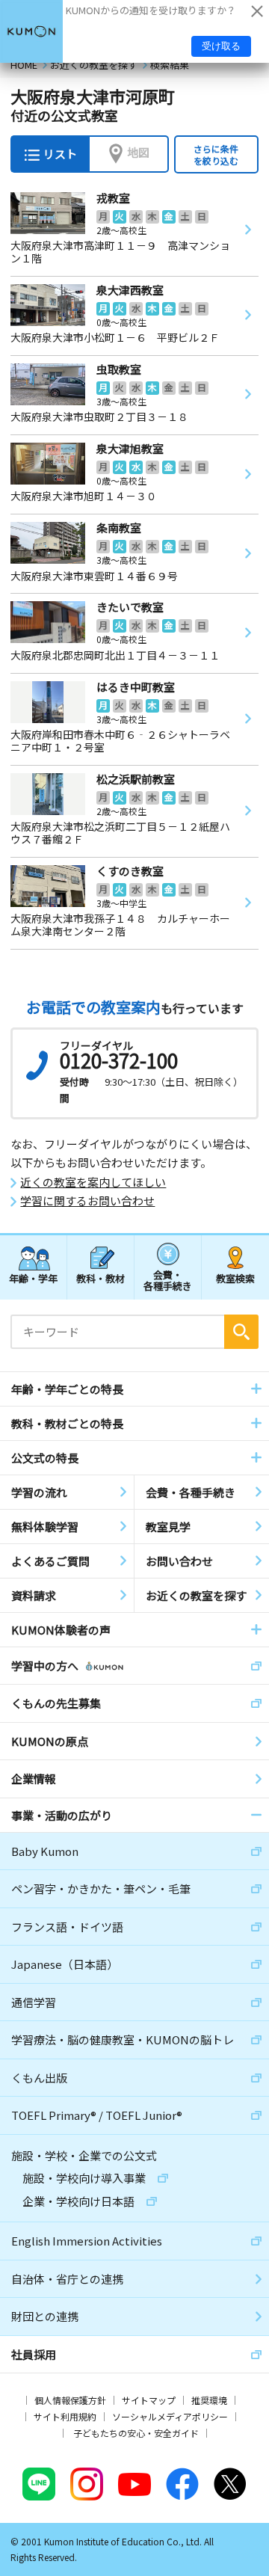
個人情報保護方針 (70, 2400)
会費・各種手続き (168, 1280)
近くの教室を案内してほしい (93, 1182)
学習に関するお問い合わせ (87, 1201)
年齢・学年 (33, 1278)
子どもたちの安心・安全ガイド (136, 2433)
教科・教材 (101, 1278)
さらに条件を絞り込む (216, 154)
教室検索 (235, 1278)
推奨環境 (209, 2400)
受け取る (221, 46)
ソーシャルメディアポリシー (170, 2416)
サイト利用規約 (65, 2416)
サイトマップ (149, 2400)
